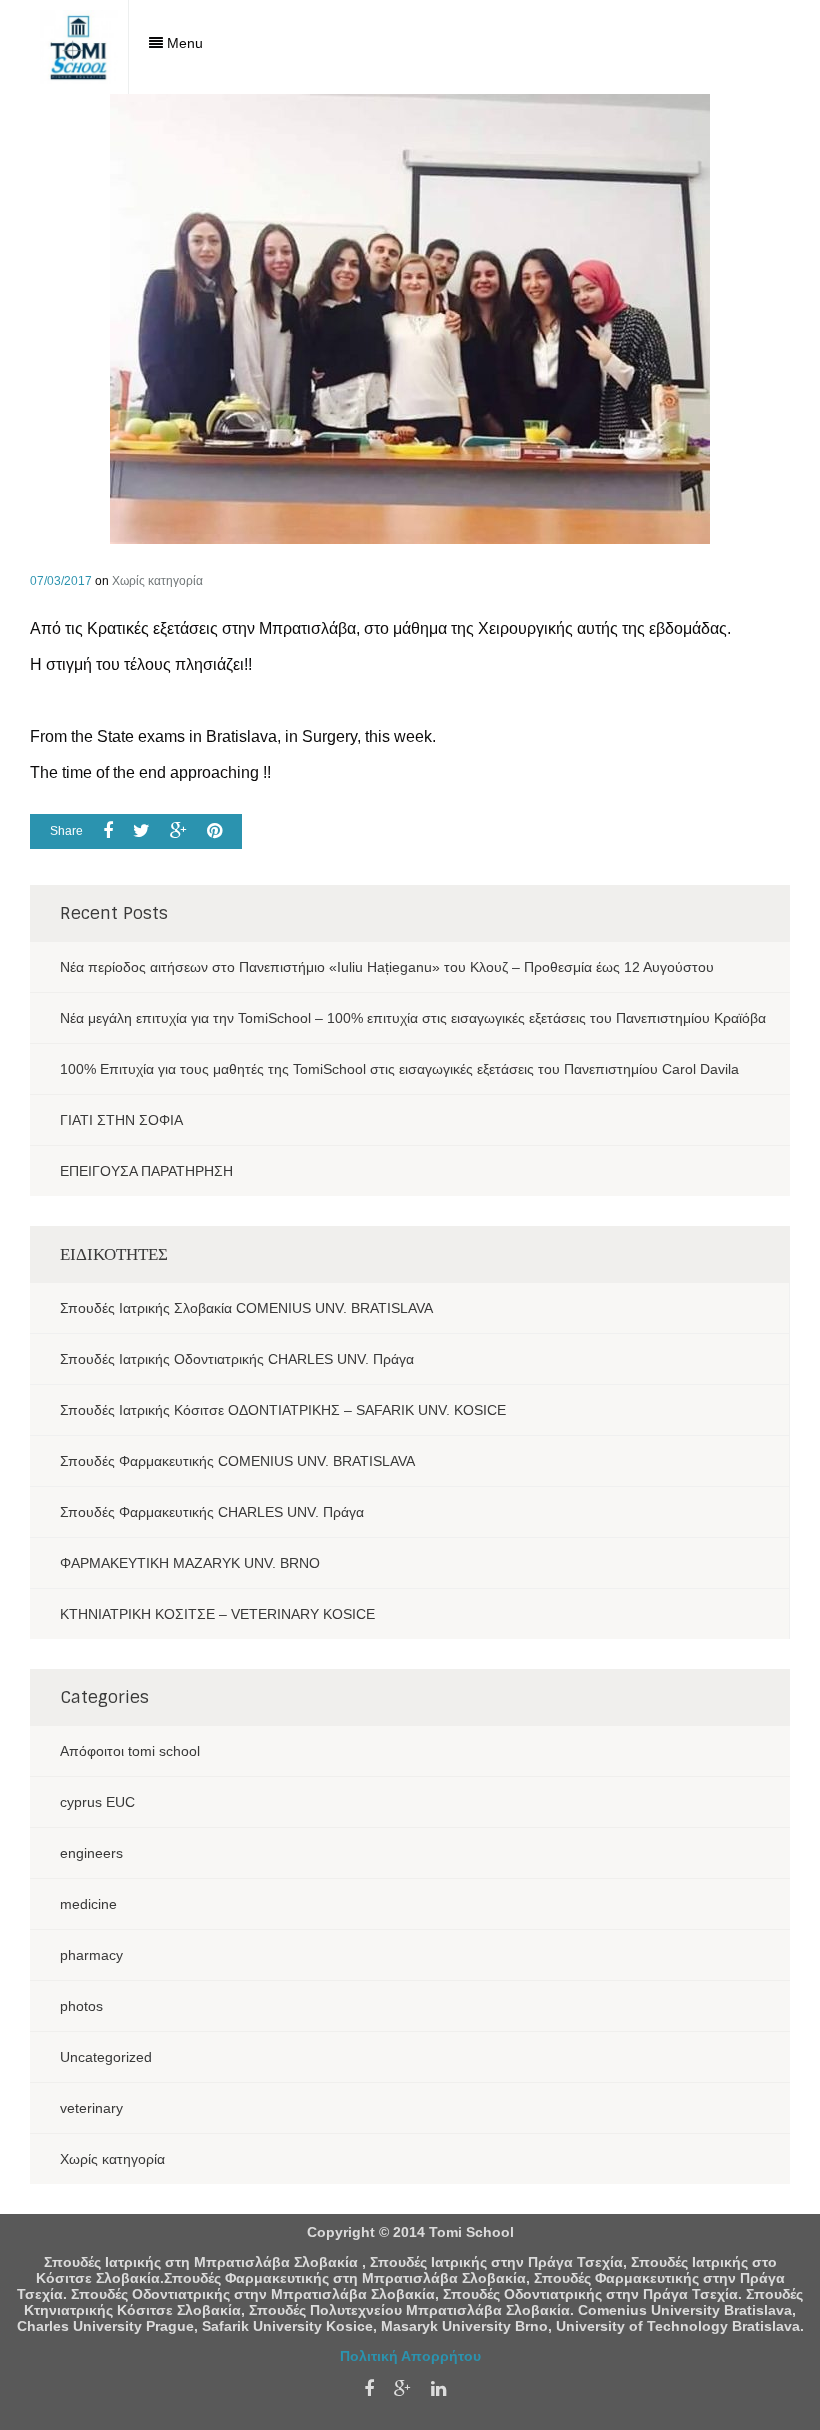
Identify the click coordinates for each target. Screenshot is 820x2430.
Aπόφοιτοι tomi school (130, 1751)
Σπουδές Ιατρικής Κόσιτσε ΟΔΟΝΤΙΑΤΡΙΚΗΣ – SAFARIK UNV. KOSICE (283, 1410)
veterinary (91, 2108)
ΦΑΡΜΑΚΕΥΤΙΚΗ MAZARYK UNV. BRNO (190, 1563)
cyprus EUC (97, 1802)
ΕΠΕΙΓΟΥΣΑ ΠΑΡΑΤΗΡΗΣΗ (146, 1171)
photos (81, 2006)
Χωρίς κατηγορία (157, 581)
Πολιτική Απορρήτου (410, 2356)
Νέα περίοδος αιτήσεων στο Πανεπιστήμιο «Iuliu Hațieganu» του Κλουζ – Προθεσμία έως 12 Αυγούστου (387, 967)
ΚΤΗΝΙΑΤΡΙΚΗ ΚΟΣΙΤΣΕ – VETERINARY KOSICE (217, 1614)
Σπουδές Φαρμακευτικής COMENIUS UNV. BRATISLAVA (237, 1461)
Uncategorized (106, 2057)
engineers (91, 1853)
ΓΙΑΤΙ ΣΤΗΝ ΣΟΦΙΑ (121, 1120)
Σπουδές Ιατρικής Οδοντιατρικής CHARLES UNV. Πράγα (237, 1359)
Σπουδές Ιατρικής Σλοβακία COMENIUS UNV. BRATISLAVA (246, 1308)
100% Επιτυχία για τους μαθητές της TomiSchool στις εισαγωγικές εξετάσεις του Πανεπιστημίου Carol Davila (399, 1069)
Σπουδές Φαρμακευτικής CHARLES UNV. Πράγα (212, 1512)
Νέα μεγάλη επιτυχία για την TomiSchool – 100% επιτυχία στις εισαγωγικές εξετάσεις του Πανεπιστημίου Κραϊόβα (413, 1018)
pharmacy (91, 1955)
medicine (88, 1904)
